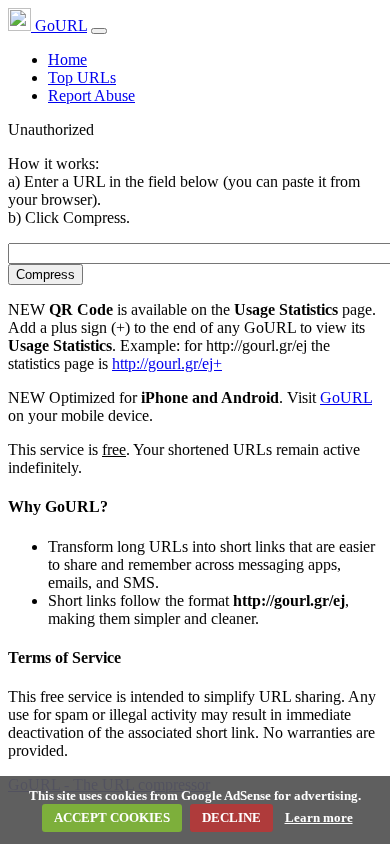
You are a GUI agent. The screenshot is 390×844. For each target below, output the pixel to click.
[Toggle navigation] (99, 31)
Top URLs (82, 77)
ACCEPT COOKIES (112, 817)
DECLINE (231, 817)
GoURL (59, 25)
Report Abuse (91, 95)
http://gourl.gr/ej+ (167, 363)
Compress (45, 274)
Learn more (319, 817)
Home (67, 59)
